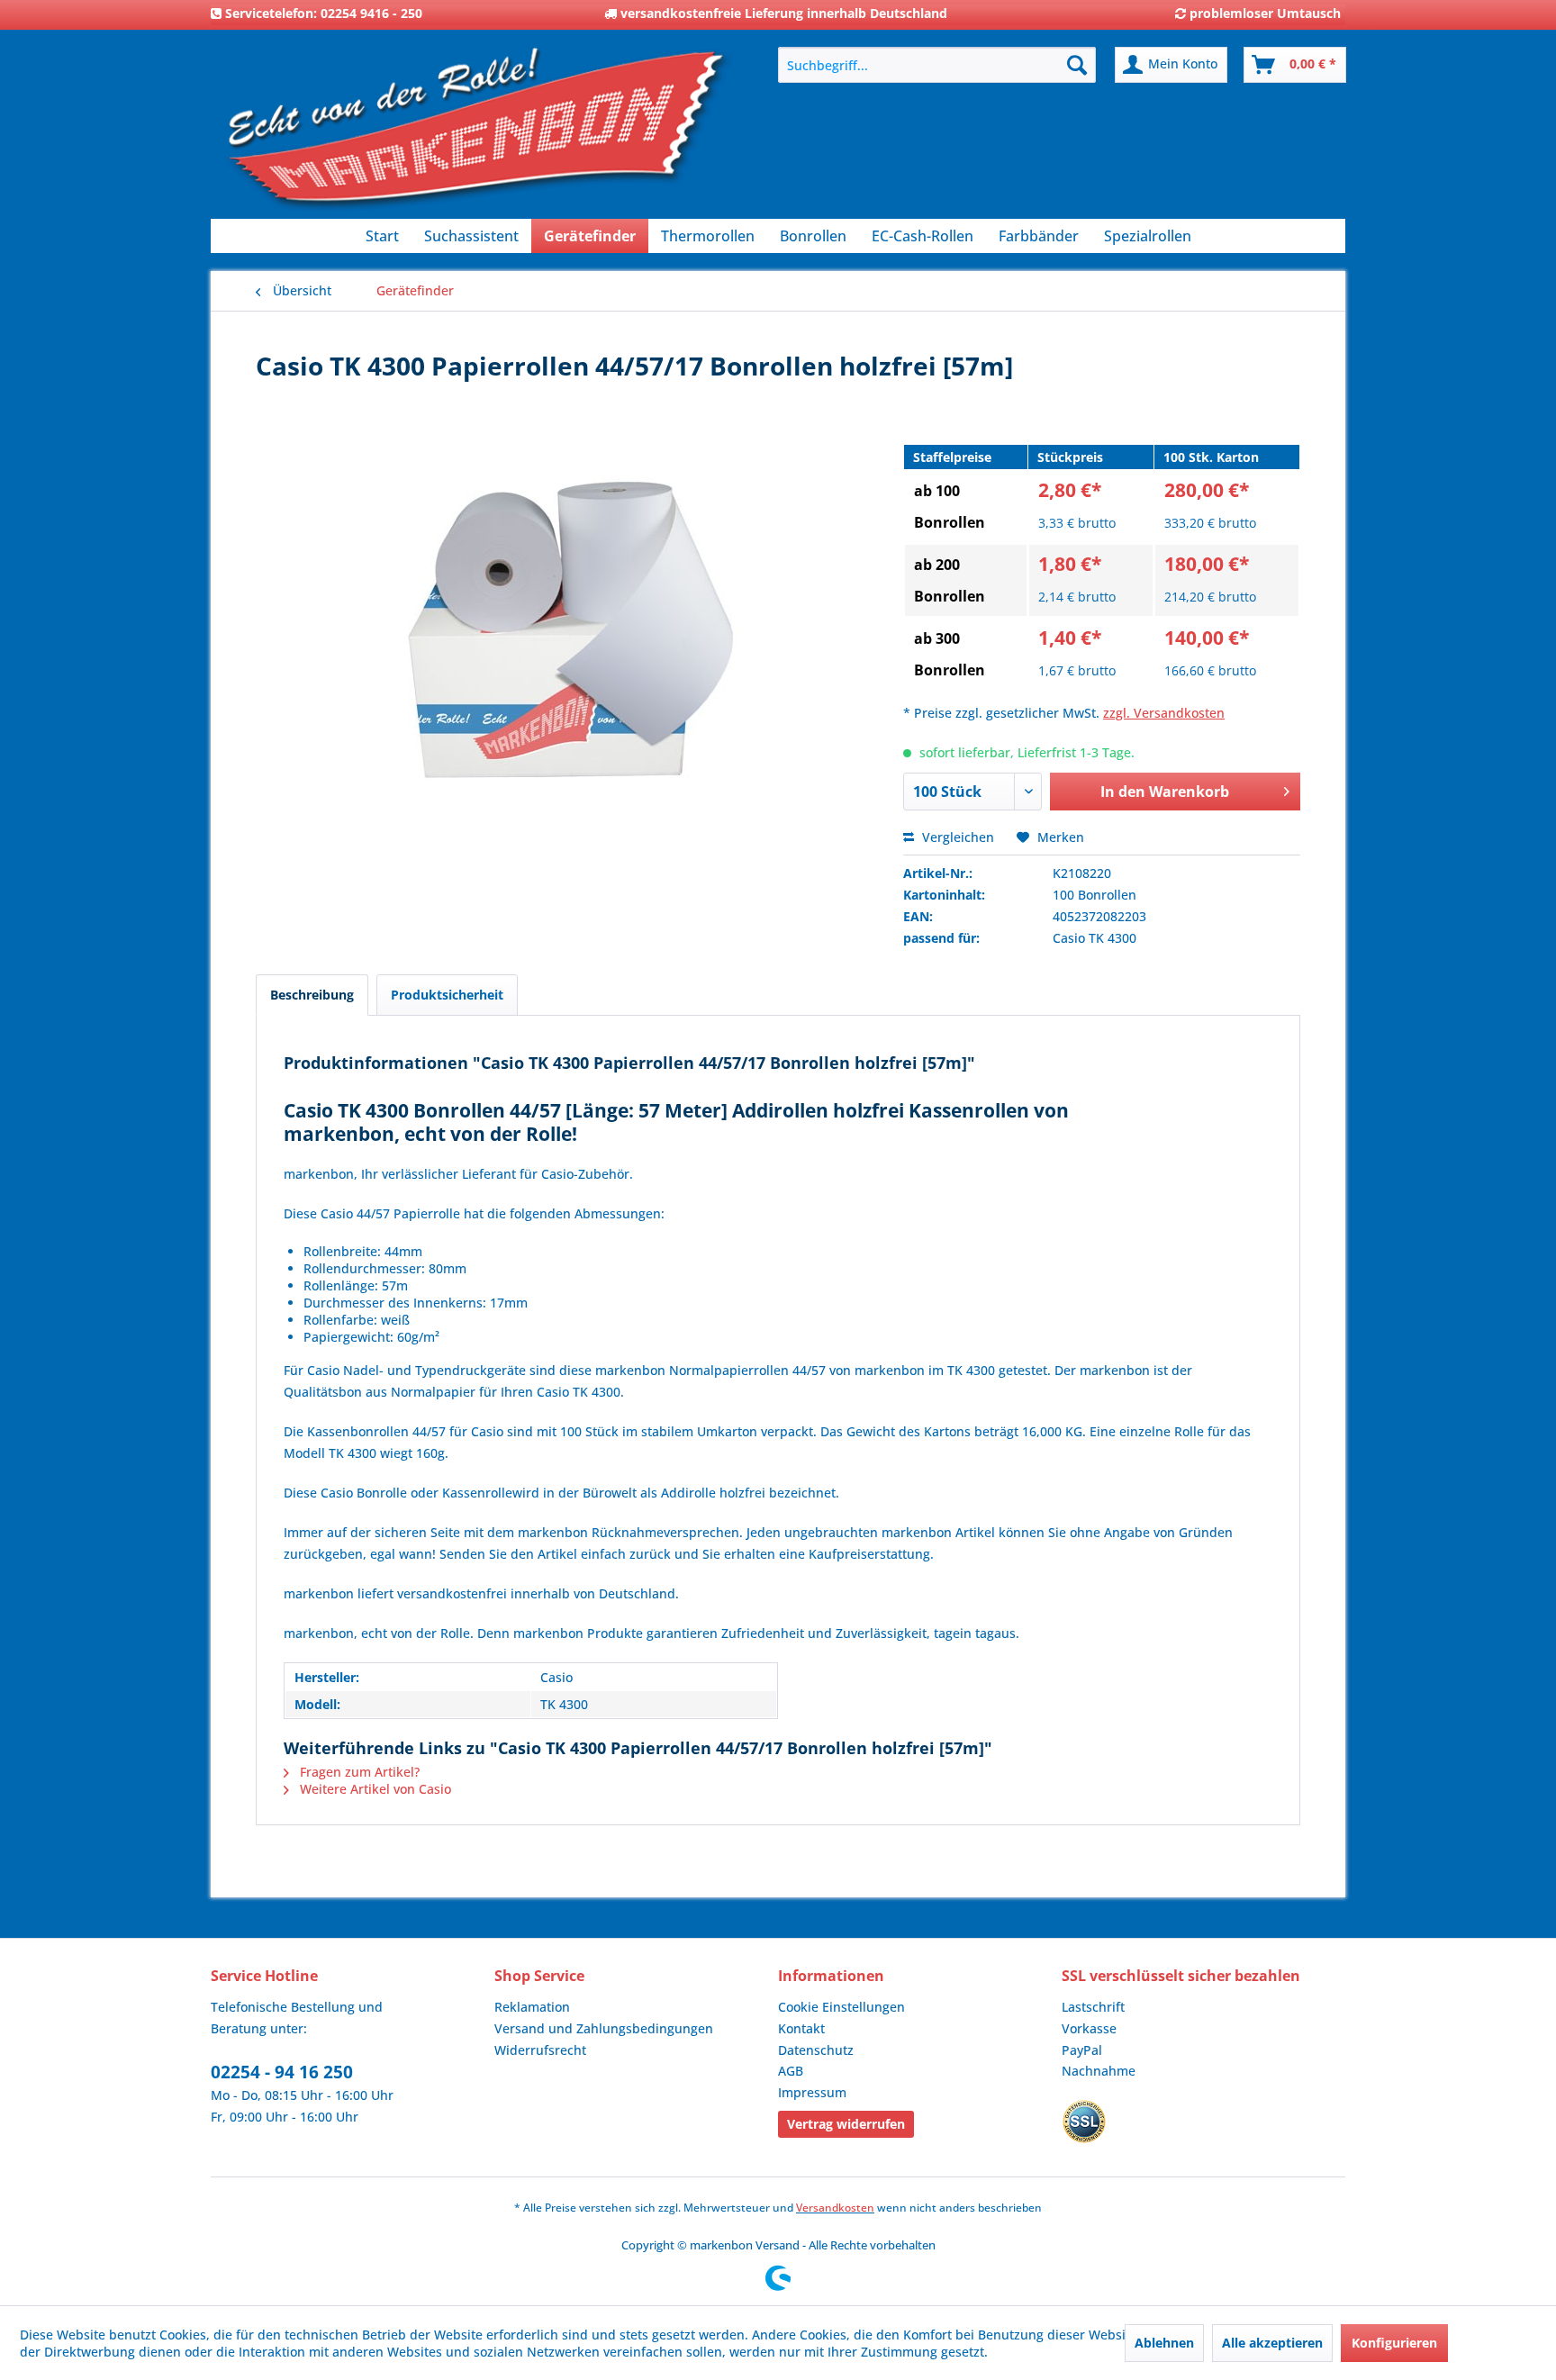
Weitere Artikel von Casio (374, 1789)
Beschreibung (312, 995)
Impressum (812, 2092)
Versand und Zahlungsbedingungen (604, 2028)
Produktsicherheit (447, 995)
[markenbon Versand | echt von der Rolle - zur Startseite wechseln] (476, 136)
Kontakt (801, 2028)
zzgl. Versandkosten (1164, 713)
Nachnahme (1099, 2071)
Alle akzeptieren (1272, 2343)
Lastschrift (1093, 2007)
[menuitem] (937, 65)
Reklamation (532, 2007)
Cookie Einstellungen (841, 2007)
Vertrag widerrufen (846, 2124)
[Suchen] (1077, 65)
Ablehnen (1164, 2343)
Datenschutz (816, 2050)
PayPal (1082, 2050)
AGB (791, 2071)
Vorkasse (1089, 2028)
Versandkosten (835, 2208)
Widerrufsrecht (540, 2050)
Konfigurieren (1394, 2343)
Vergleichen (956, 837)
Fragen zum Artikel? (358, 1772)
